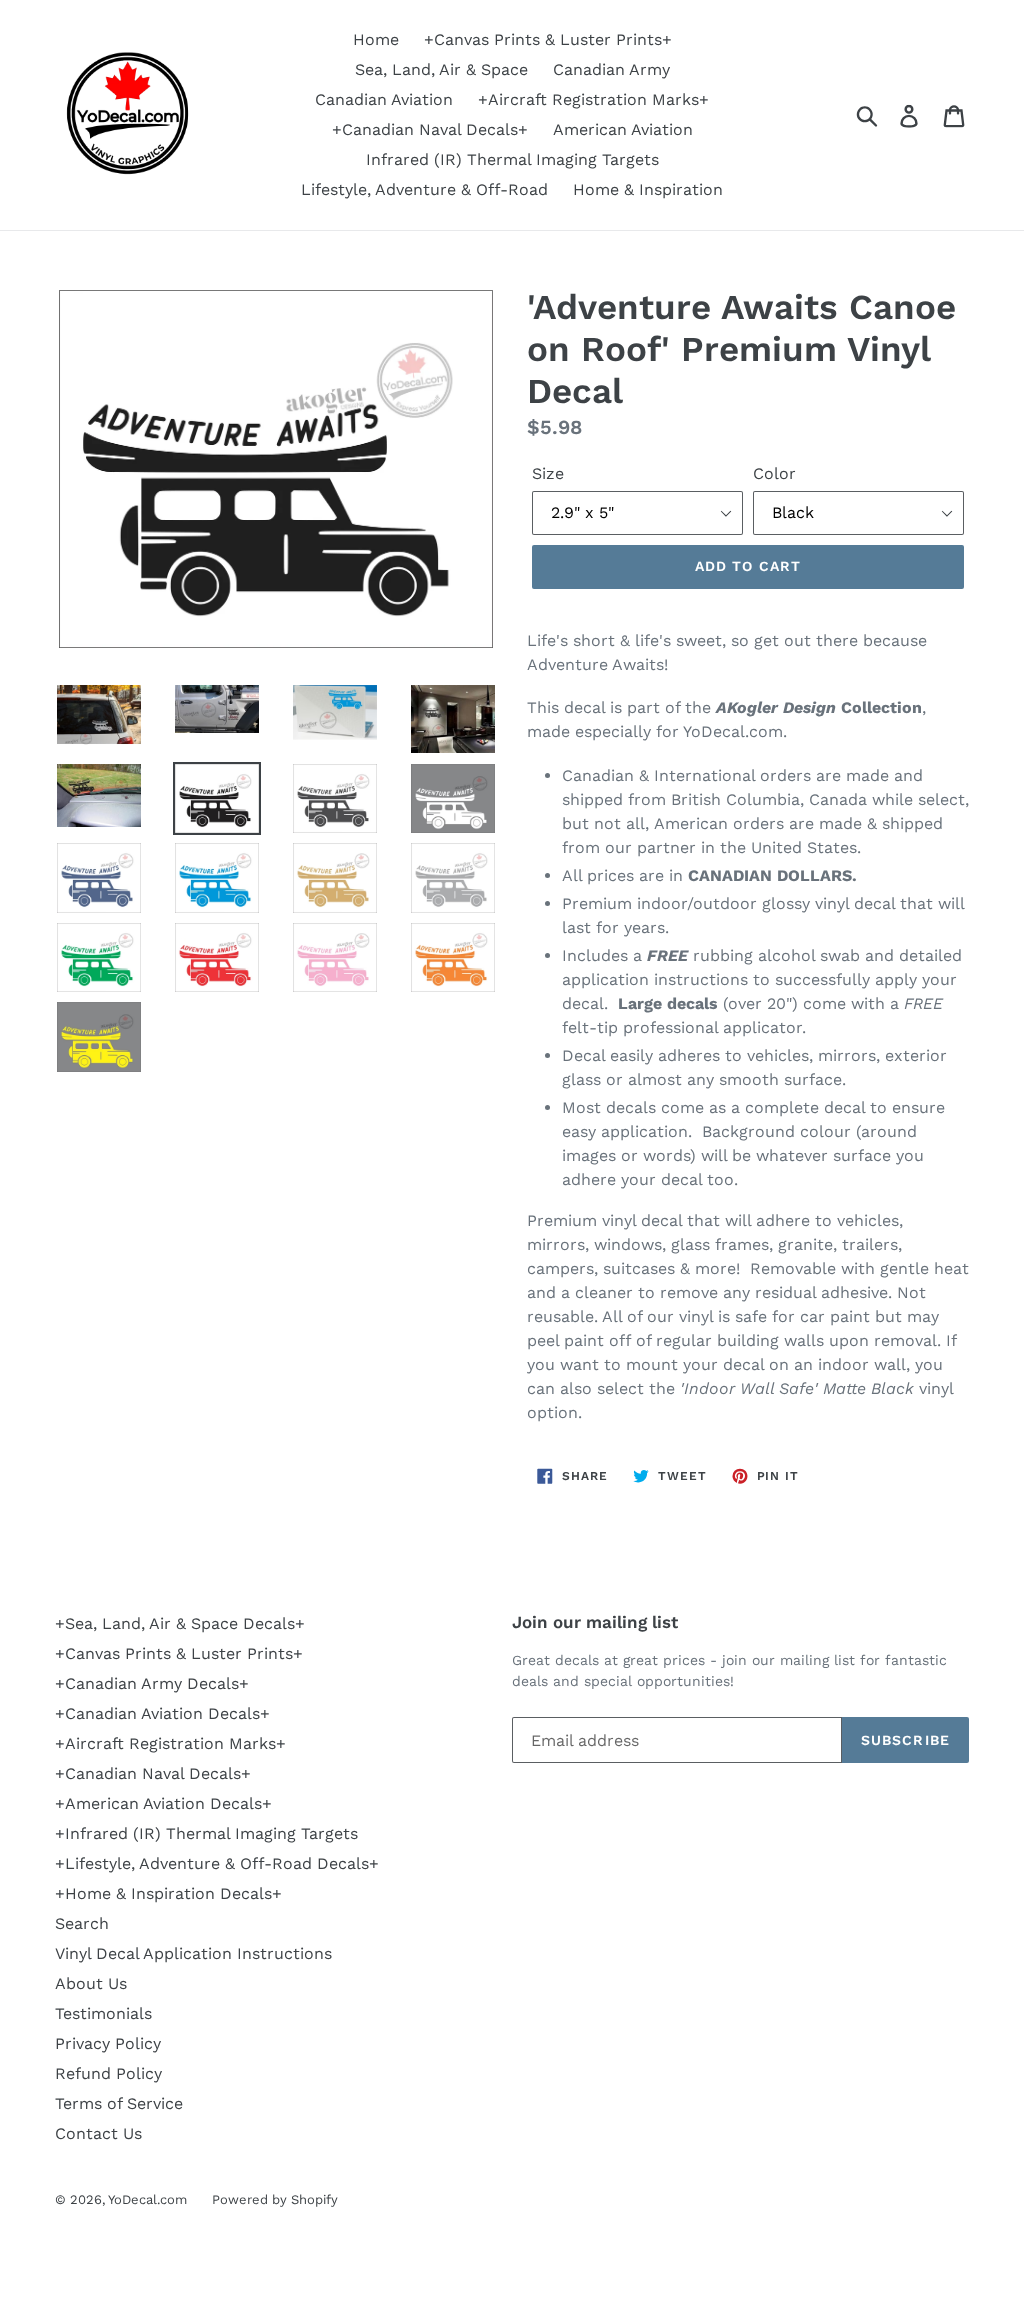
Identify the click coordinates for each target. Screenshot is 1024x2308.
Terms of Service (119, 2103)
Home (376, 39)
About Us (91, 1983)
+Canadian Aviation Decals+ (162, 1713)
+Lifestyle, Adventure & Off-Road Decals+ (217, 1863)
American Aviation (623, 129)
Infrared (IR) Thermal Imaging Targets (512, 159)
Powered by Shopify (275, 2199)
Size (548, 473)
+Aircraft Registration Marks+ (593, 99)
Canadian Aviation (384, 99)
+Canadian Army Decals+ (152, 1683)
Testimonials (103, 2013)
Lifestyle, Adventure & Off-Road (424, 189)
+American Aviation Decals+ (163, 1803)
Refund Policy (108, 2073)
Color (774, 473)
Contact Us (98, 2133)
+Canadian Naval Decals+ (430, 129)
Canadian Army (611, 69)
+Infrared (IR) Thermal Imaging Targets (206, 1833)
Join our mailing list (595, 1622)
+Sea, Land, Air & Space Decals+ (180, 1623)
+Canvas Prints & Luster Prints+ (548, 39)
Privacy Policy (108, 2043)
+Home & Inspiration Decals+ (168, 1893)
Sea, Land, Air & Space (441, 69)
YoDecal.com (147, 2199)
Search (82, 1923)
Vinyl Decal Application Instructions (193, 1953)
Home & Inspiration (648, 189)
